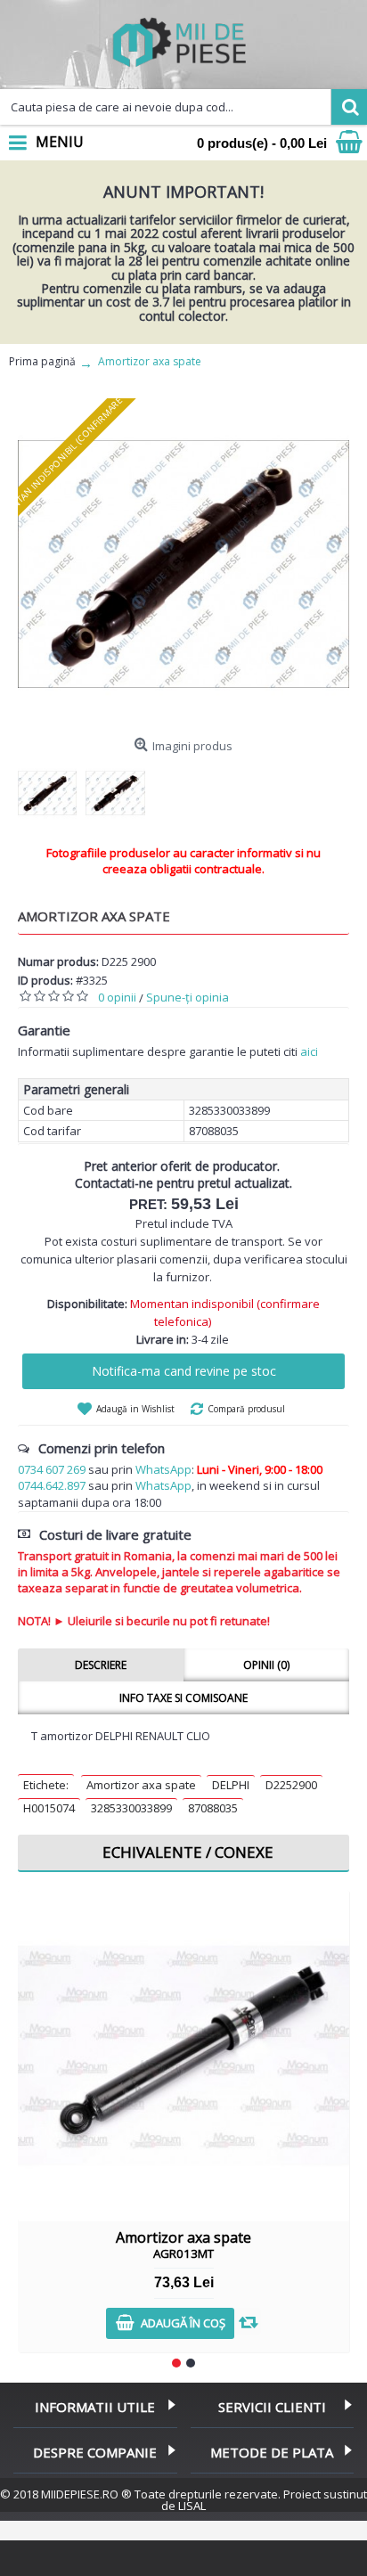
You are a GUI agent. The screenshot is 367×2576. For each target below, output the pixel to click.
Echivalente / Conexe (188, 1852)
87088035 (213, 1808)
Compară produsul (246, 1409)
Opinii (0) (266, 1665)
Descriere (101, 1665)
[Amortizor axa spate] (183, 564)
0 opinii (117, 997)
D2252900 (291, 1785)
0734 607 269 (52, 1469)
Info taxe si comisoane (183, 1698)
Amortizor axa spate (141, 1785)
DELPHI (231, 1785)
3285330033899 (131, 1808)
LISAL (192, 2506)
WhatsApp (163, 1469)
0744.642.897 (52, 1485)
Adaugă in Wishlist (135, 1409)
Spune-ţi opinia (188, 997)
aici (309, 1051)
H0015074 (49, 1808)
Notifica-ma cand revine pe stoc (184, 1371)
